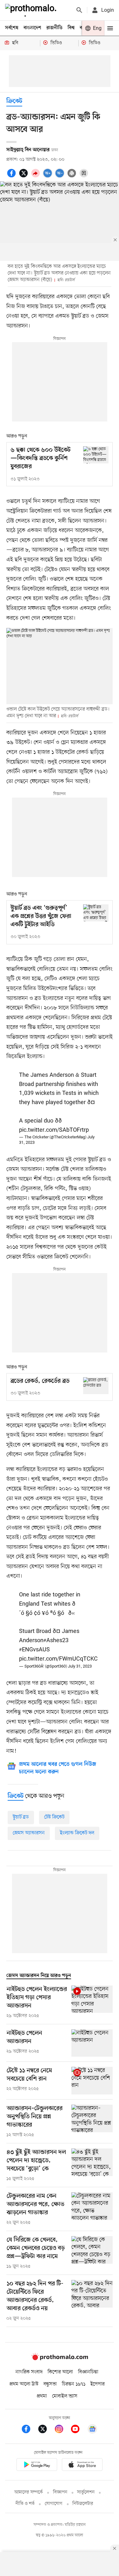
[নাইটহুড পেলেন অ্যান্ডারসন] (92, 2043)
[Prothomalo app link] (37, 2466)
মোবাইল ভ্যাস (65, 2396)
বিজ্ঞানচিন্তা (88, 2372)
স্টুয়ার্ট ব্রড (21, 1817)
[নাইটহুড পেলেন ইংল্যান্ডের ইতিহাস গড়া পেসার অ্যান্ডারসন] (92, 2002)
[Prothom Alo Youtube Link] (78, 2430)
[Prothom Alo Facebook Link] (29, 2430)
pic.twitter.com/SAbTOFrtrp (54, 1130)
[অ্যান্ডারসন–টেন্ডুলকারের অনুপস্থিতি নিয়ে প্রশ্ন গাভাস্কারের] (92, 2121)
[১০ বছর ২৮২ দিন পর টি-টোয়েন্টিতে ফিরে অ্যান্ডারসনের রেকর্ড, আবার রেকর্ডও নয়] (92, 2301)
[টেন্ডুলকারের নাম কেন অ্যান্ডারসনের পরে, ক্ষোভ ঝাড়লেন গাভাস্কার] (92, 2209)
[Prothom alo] (32, 10)
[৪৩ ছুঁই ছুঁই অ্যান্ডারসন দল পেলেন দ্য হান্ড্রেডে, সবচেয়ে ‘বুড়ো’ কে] (92, 2165)
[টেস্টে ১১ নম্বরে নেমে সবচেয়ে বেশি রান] (92, 2081)
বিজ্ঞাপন (60, 2492)
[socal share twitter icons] (24, 177)
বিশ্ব (71, 28)
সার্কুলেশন (86, 2492)
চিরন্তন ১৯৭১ (74, 2384)
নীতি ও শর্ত (25, 2504)
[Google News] (92, 2430)
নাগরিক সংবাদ (29, 2372)
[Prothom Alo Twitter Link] (46, 2430)
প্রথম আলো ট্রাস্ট (24, 2384)
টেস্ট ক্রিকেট (54, 1817)
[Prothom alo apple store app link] (83, 2466)
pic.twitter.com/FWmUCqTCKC (58, 1659)
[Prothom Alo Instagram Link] (62, 2430)
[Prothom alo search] (79, 10)
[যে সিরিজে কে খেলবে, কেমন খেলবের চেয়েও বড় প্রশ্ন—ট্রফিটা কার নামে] (92, 2253)
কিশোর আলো (60, 2372)
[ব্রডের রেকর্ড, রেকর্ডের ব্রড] (96, 1386)
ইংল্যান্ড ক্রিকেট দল (77, 1833)
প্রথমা (42, 2396)
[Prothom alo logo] (60, 2359)
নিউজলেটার (83, 2504)
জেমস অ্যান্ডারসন (29, 1833)
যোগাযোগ (54, 2504)
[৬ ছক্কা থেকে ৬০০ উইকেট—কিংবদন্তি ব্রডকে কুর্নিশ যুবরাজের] (96, 455)
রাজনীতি (54, 28)
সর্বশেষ (12, 28)
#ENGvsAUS (34, 1650)
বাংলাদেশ (32, 28)
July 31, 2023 (80, 1666)
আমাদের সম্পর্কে (29, 2492)
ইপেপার (98, 2384)
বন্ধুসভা (50, 2384)
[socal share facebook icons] (12, 177)
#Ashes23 (56, 1641)
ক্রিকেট (14, 101)
